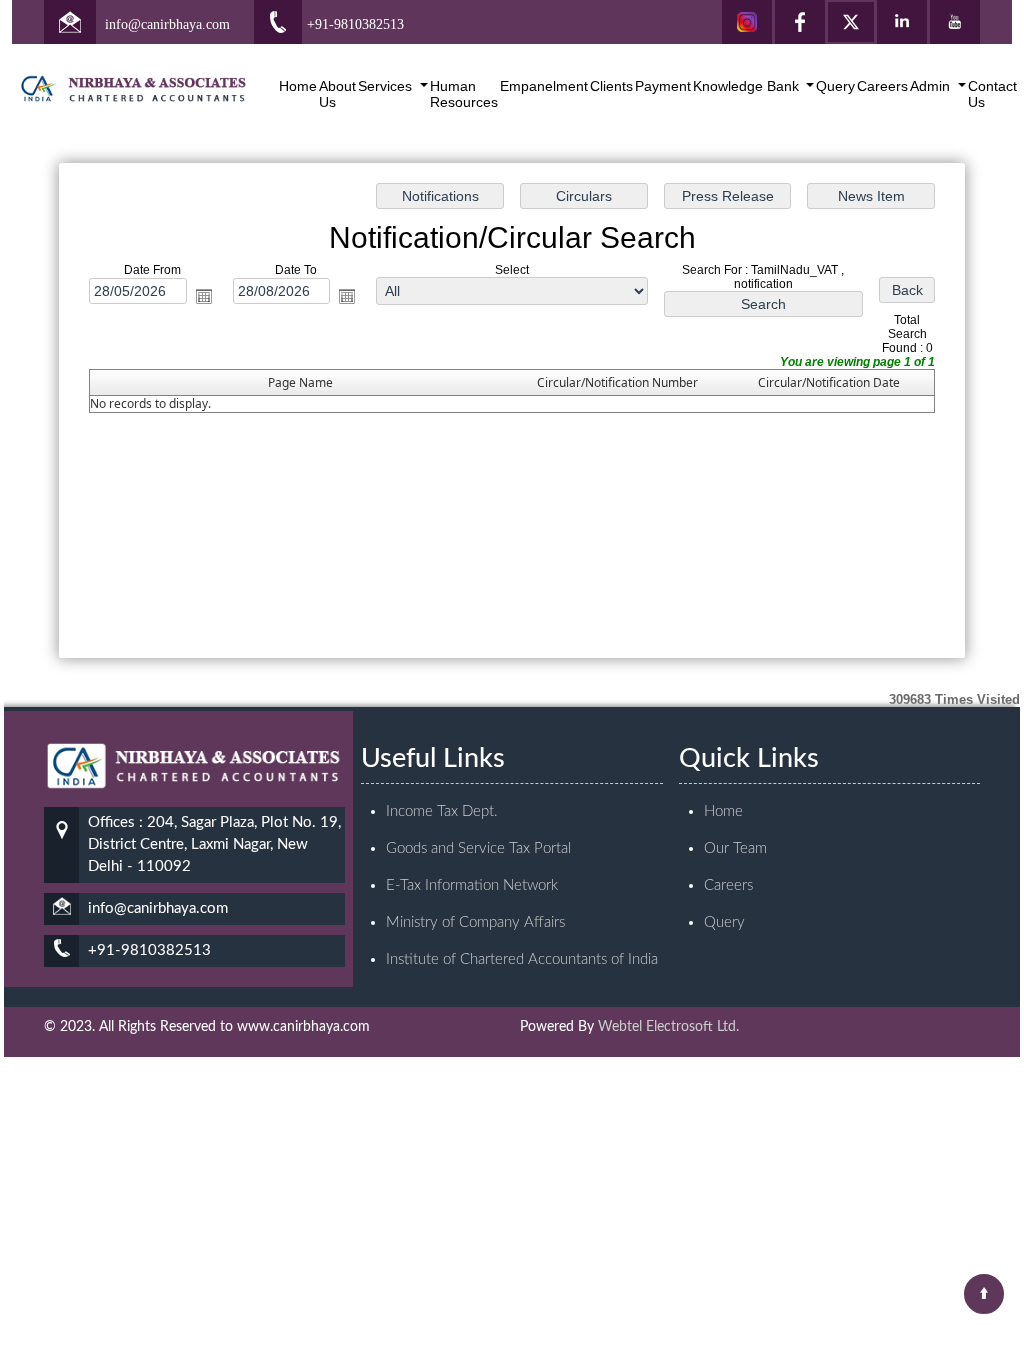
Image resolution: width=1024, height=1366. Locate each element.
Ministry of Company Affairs (475, 922)
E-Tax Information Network (472, 885)
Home (298, 86)
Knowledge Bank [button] (748, 86)
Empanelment (544, 86)
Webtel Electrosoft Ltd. (668, 1027)
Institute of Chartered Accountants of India (522, 959)
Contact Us (992, 94)
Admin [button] (932, 86)
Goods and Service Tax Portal (478, 848)
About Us (337, 94)
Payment (663, 86)
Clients (611, 86)
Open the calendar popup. (204, 296)
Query (835, 86)
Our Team (735, 848)
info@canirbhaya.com (167, 24)
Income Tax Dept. (442, 811)
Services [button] (387, 86)
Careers (882, 86)
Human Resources (464, 94)
